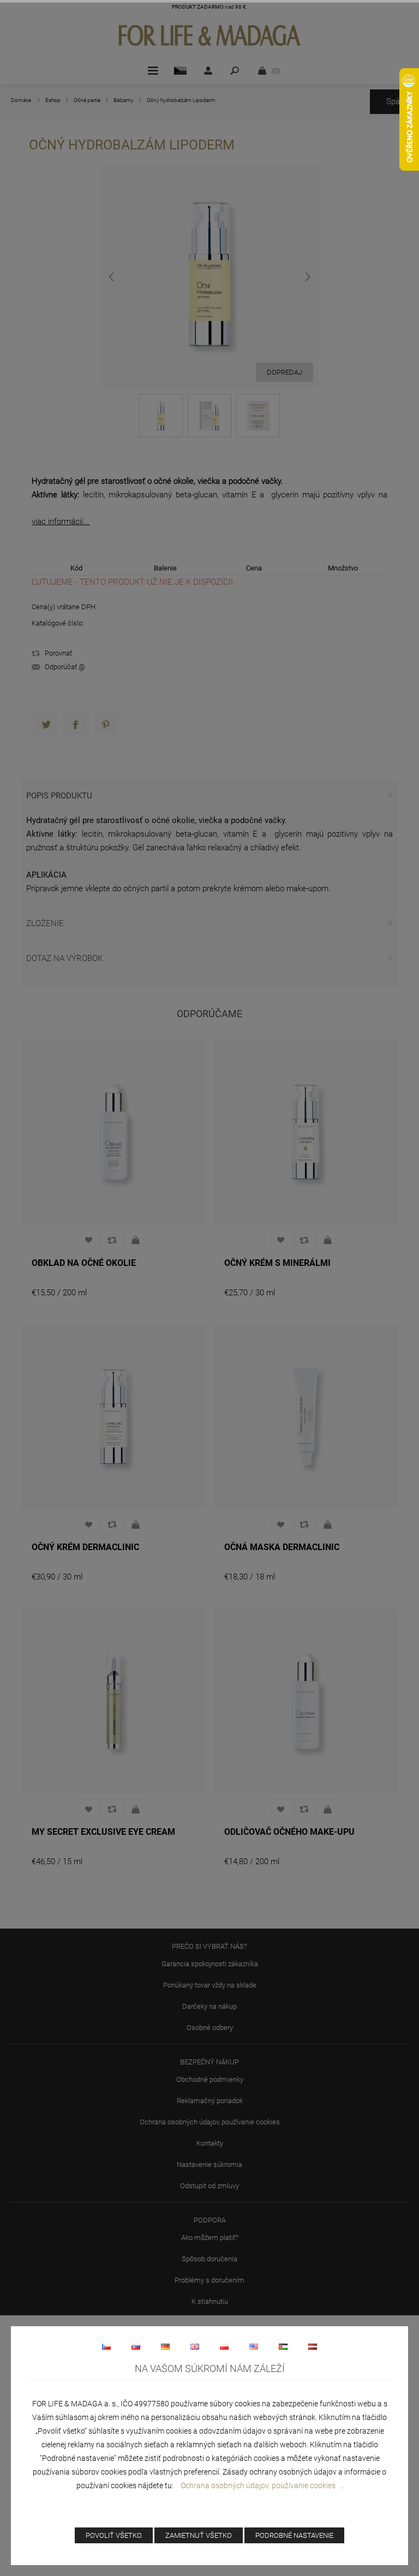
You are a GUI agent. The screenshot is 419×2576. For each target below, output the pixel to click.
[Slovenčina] (136, 2346)
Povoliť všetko (114, 2535)
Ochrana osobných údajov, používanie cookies (258, 2485)
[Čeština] (106, 2346)
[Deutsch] (165, 2346)
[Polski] (224, 2346)
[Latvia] (313, 2346)
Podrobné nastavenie (294, 2535)
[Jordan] (283, 2346)
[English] (195, 2346)
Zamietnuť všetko (199, 2535)
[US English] (254, 2346)
